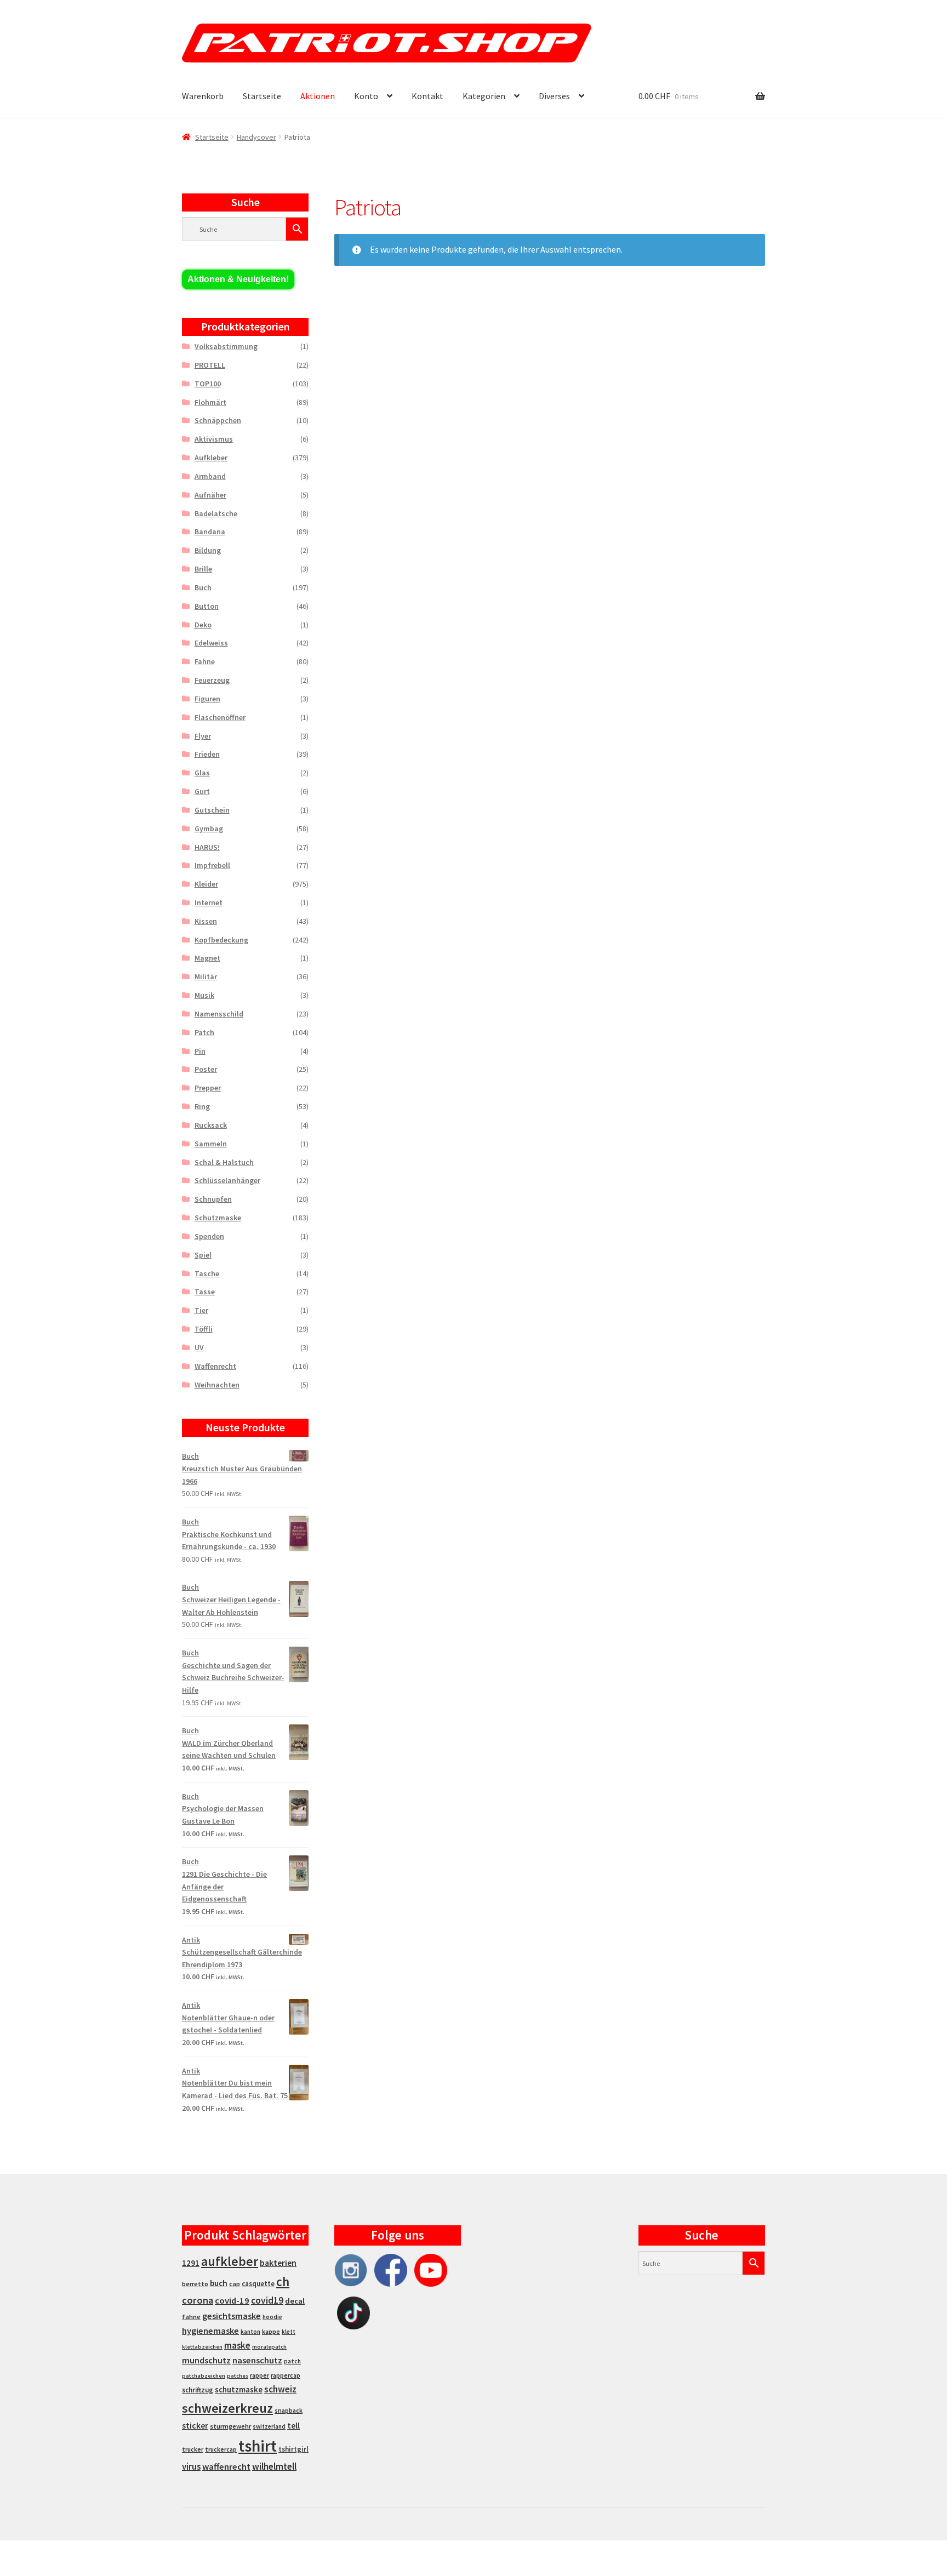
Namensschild (219, 1014)
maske (237, 2345)
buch (219, 2283)
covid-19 (232, 2301)
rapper (259, 2375)
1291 (191, 2263)
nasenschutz (257, 2360)
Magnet (207, 958)
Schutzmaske (218, 1218)
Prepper (208, 1088)
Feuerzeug (212, 680)
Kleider (206, 884)
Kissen (206, 921)
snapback (289, 2410)
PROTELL (210, 365)
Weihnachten (217, 1385)
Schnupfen (213, 1199)
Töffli (204, 1329)
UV (199, 1347)
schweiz (280, 2389)
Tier (201, 1310)
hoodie (272, 2317)
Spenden (209, 1236)
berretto (195, 2284)
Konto (366, 96)
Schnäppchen (218, 420)
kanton (250, 2332)
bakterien (278, 2263)
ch (283, 2282)
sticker (195, 2426)
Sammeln (211, 1144)
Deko (203, 625)
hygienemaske (210, 2331)
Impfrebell (212, 865)
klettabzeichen (202, 2347)
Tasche (207, 1273)
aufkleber (230, 2261)
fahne (191, 2317)
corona (198, 2300)
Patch (204, 1032)
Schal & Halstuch (224, 1162)
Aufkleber (211, 458)
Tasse (205, 1292)
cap (235, 2284)
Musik (204, 995)
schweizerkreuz (227, 2408)
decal (295, 2301)
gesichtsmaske (232, 2316)
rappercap (286, 2375)
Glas (202, 773)
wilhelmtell (274, 2466)
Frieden (207, 754)
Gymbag (209, 829)
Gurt (202, 791)
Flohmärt (210, 402)
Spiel (203, 1255)
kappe (271, 2331)
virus (191, 2466)
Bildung (208, 550)
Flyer (203, 736)
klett (289, 2332)
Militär (206, 976)
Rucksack (211, 1125)
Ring (202, 1106)
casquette (258, 2284)
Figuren (207, 699)
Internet (209, 903)
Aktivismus (214, 439)
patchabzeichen (204, 2376)
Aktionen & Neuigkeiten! (238, 279)
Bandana (210, 532)
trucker (193, 2449)
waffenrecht (226, 2467)
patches (238, 2376)
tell (293, 2426)
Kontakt (427, 96)
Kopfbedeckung (221, 940)
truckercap (221, 2449)
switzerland (269, 2426)
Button (207, 606)
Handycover (256, 137)
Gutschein (212, 810)
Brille (203, 569)
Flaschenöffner (220, 717)
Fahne (205, 661)
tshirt (258, 2446)
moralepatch (269, 2347)
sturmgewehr (230, 2426)
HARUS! (207, 847)
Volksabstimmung (226, 346)
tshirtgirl (293, 2449)
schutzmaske (239, 2389)
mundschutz (206, 2360)
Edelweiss (211, 643)
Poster (206, 1069)
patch (292, 2361)
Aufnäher (210, 495)
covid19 (267, 2300)
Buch (203, 587)
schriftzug (198, 2390)
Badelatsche (216, 513)
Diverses (554, 96)
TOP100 (208, 384)
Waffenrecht (215, 1366)
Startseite (262, 96)
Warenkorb (203, 96)
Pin (200, 1051)
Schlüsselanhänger (227, 1180)
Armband (210, 476)
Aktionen (318, 96)
